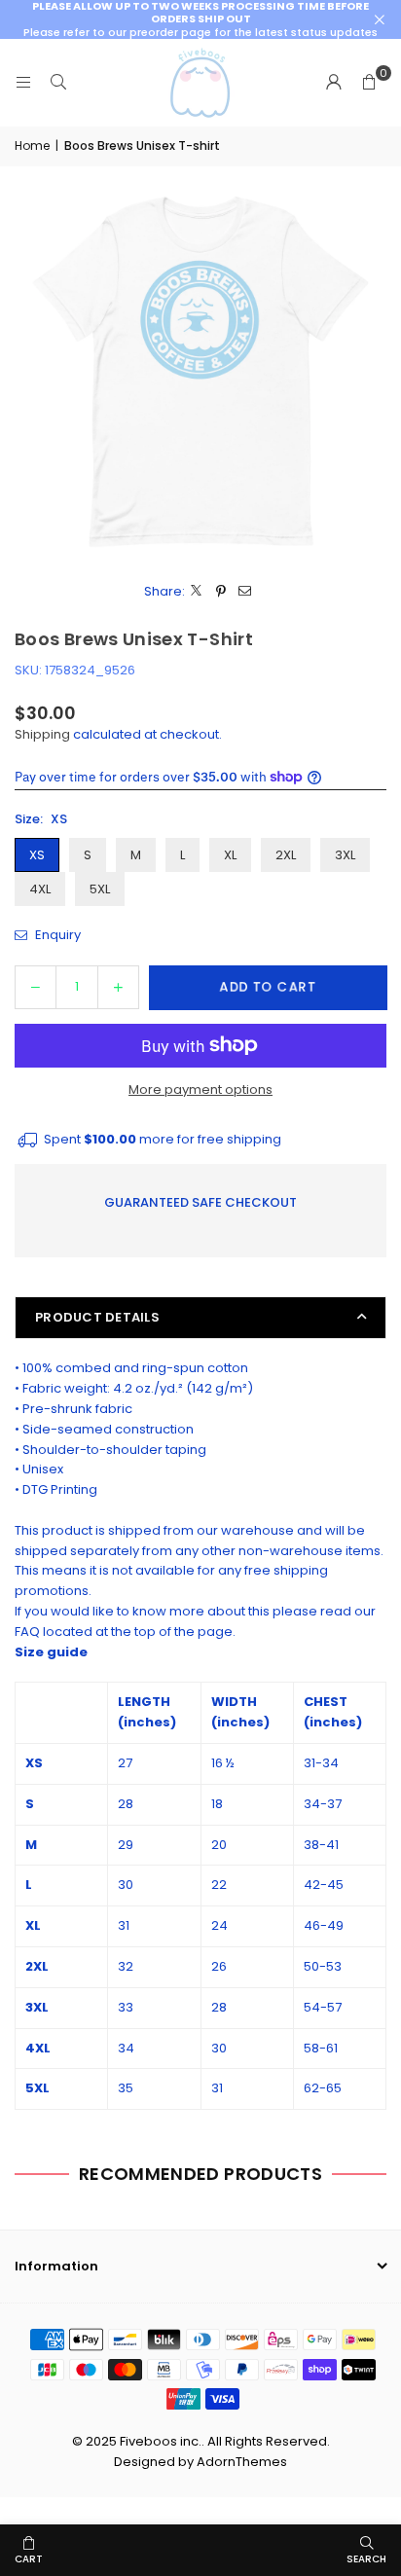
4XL (40, 889)
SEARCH (366, 2559)
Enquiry (56, 935)
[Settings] (334, 83)
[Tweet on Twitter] (197, 592)
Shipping (42, 734)
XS (37, 855)
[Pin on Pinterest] (221, 592)
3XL (345, 855)
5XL (100, 889)
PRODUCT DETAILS (97, 1317)
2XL (286, 855)
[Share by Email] (246, 592)
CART (29, 2559)
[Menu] (23, 82)
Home (32, 145)
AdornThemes (242, 2462)
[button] (369, 83)
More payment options (200, 1089)
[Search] (58, 82)
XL (230, 855)
